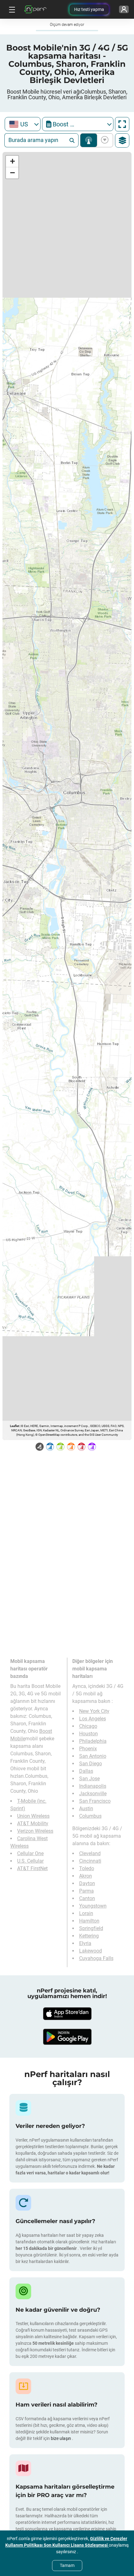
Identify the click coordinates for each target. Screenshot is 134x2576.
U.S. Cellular (30, 1861)
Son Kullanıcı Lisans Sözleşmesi (76, 2545)
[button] (12, 161)
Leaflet (14, 1426)
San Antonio (93, 1756)
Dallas (86, 1771)
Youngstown (93, 1906)
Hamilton (89, 1921)
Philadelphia (93, 1741)
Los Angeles (93, 1719)
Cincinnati (90, 1861)
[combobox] (23, 124)
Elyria (85, 1943)
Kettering (89, 1936)
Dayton (87, 1883)
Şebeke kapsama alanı (89, 140)
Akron (86, 1876)
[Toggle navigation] (11, 9)
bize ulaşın (61, 2438)
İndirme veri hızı (104, 140)
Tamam (67, 2565)
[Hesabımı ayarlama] (124, 9)
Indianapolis (93, 1786)
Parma (86, 1891)
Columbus (90, 1816)
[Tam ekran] (122, 124)
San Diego (91, 1764)
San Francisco (95, 1801)
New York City (94, 1711)
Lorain (86, 1913)
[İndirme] (67, 2014)
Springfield (91, 1928)
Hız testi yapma (89, 9)
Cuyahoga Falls (96, 1958)
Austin (86, 1809)
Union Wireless (33, 1816)
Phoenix (88, 1749)
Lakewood (91, 1951)
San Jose (89, 1779)
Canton (87, 1898)
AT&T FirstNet (32, 1868)
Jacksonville (93, 1794)
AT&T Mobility (33, 1823)
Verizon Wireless (35, 1831)
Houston (89, 1734)
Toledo (87, 1868)
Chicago (88, 1726)
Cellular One (30, 1853)
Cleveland (90, 1853)
